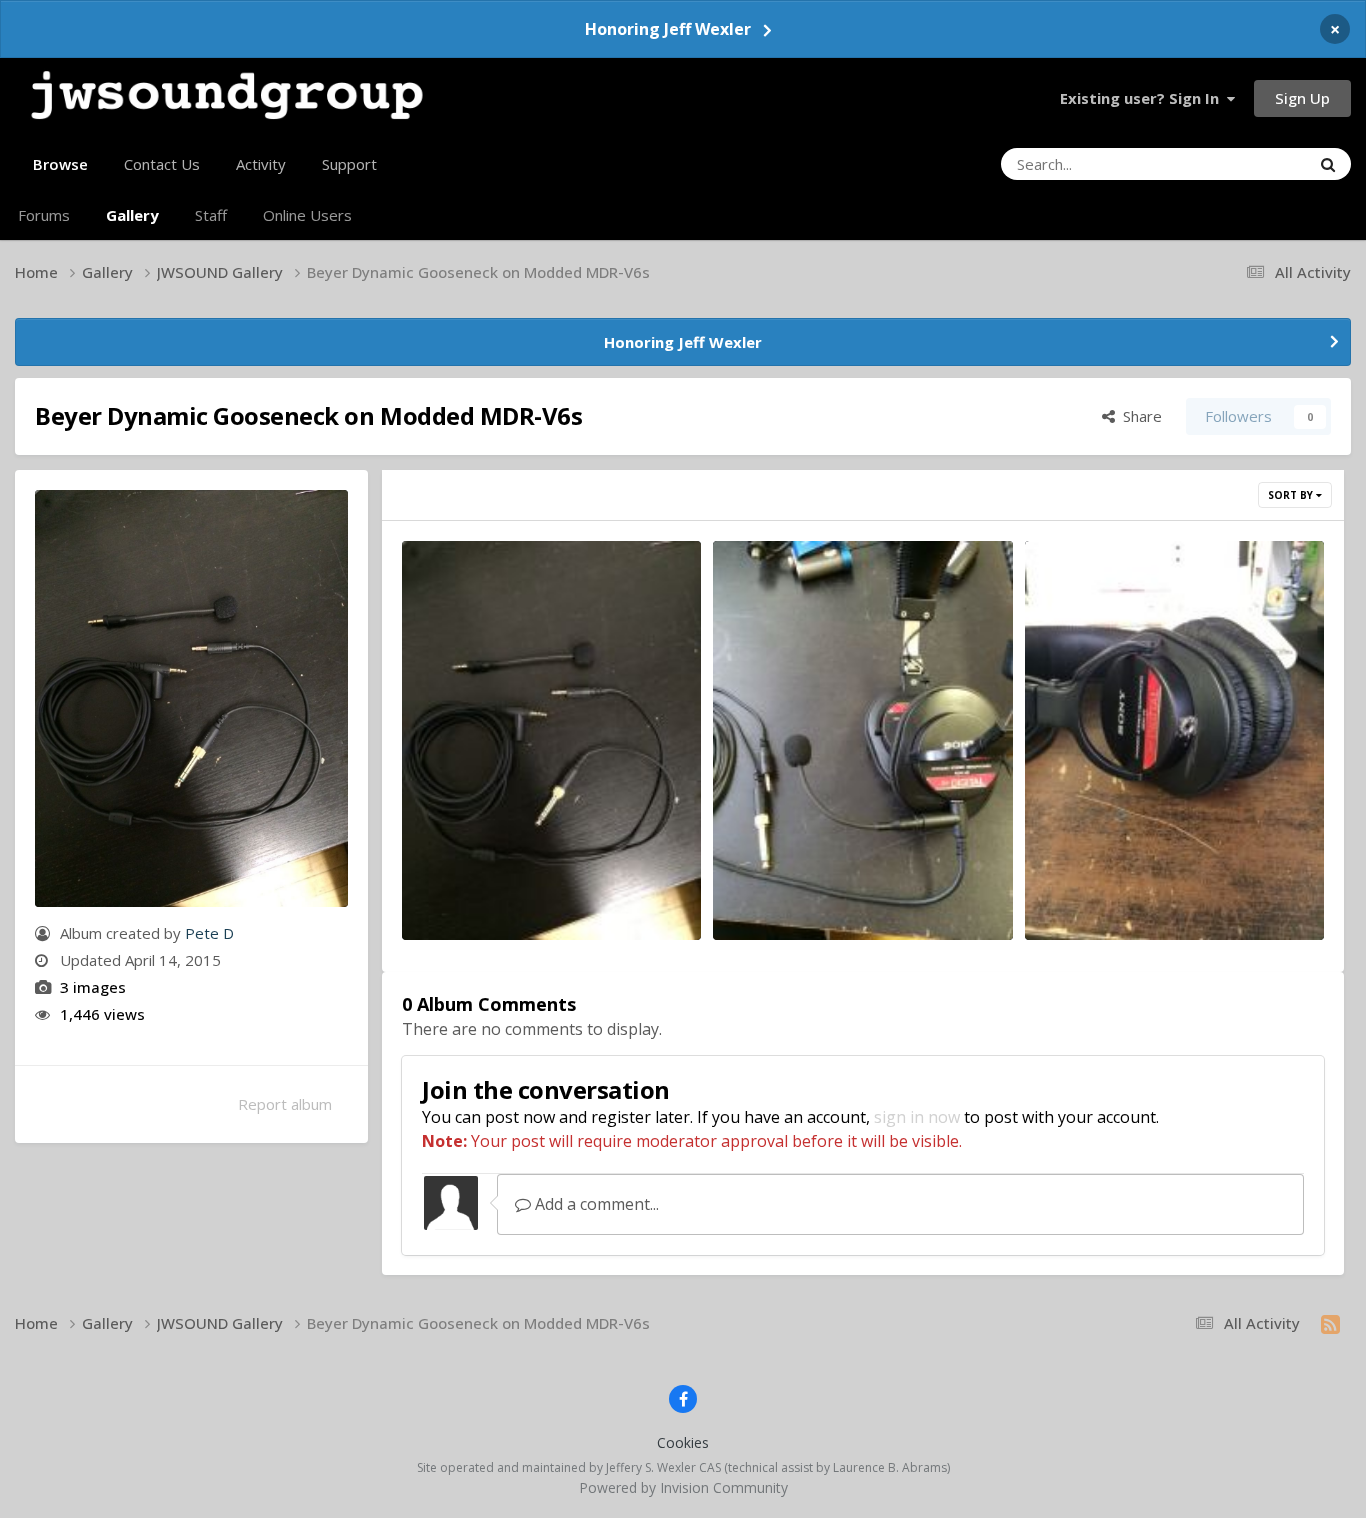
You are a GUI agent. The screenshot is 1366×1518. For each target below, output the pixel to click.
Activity (261, 164)
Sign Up (1302, 98)
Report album (285, 1104)
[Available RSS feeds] (1330, 1324)
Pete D (209, 933)
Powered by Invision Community (683, 1487)
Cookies (683, 1442)
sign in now (917, 1117)
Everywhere (1245, 163)
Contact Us (162, 164)
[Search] (1328, 164)
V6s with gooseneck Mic (816, 887)
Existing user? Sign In (1143, 98)
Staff (211, 215)
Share (1138, 416)
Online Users (307, 215)
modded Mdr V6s (1101, 887)
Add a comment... (595, 1204)
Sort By (1292, 495)
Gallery (132, 215)
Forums (44, 215)
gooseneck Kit (469, 887)
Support (349, 164)
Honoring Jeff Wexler (668, 29)
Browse (60, 164)
